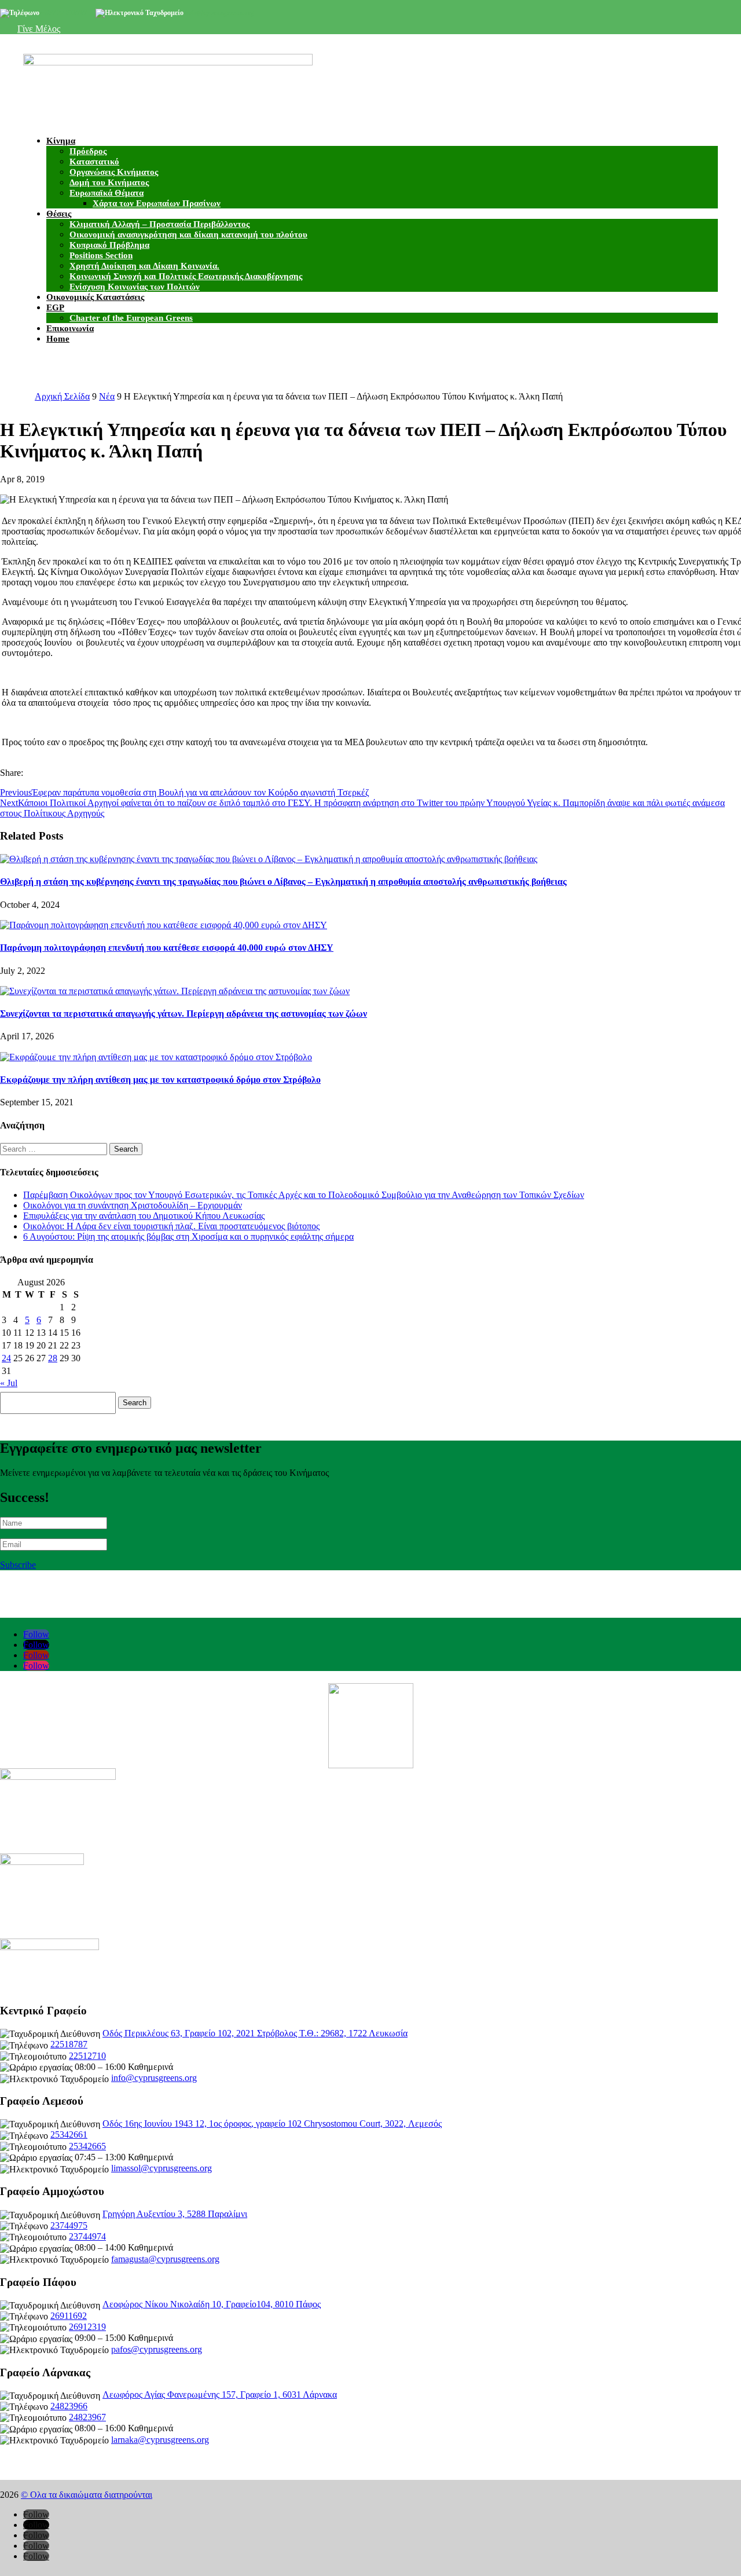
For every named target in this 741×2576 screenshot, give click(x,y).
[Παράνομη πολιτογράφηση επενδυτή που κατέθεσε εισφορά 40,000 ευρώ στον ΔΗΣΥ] (164, 924)
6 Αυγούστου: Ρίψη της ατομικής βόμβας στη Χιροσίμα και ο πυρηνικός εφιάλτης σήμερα (188, 1236)
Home (58, 339)
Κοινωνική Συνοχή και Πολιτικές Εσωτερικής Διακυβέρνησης (186, 276)
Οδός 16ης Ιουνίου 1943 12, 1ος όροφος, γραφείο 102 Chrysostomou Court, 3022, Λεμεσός (272, 2124)
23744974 (87, 2236)
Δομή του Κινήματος (109, 182)
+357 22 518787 (64, 13)
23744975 (69, 2225)
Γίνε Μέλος (39, 29)
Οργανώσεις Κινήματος (114, 172)
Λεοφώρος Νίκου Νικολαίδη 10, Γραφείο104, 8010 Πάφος (212, 2304)
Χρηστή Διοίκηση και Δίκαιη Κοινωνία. (144, 266)
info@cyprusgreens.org (220, 13)
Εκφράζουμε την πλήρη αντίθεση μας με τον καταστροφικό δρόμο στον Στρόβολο (160, 1080)
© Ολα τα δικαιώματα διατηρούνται (87, 2495)
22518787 (69, 2044)
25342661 (69, 2135)
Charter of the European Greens (131, 318)
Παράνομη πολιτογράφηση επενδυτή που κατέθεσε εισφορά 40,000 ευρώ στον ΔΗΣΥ (167, 948)
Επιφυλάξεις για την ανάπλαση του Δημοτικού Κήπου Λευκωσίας (144, 1216)
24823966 (69, 2406)
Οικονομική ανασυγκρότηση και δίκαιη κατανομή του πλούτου (188, 234)
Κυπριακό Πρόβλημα (109, 245)
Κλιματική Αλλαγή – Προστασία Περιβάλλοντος (159, 224)
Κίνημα (61, 141)
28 (53, 1358)
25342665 (87, 2146)
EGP (55, 307)
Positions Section (101, 255)
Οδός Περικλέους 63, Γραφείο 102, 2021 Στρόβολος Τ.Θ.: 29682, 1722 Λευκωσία (255, 2033)
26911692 (69, 2316)
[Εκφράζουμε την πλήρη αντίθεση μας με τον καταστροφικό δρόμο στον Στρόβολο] (156, 1056)
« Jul (9, 1383)
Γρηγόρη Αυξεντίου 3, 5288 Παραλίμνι (175, 2214)
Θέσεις (59, 214)
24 (6, 1358)
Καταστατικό (94, 162)
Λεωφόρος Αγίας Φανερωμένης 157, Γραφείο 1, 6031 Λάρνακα (220, 2394)
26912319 (87, 2327)
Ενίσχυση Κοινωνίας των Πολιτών (135, 287)
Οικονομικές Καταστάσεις (95, 297)
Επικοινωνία (70, 328)
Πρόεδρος (88, 151)
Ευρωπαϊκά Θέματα (107, 193)
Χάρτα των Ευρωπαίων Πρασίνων (157, 203)
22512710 (87, 2056)
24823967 (87, 2417)
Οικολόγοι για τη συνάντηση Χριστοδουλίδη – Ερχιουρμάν (133, 1205)
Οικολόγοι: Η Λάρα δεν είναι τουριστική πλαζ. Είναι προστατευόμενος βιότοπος (171, 1226)
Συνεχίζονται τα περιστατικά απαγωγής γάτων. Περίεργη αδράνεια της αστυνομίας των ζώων (184, 1014)
